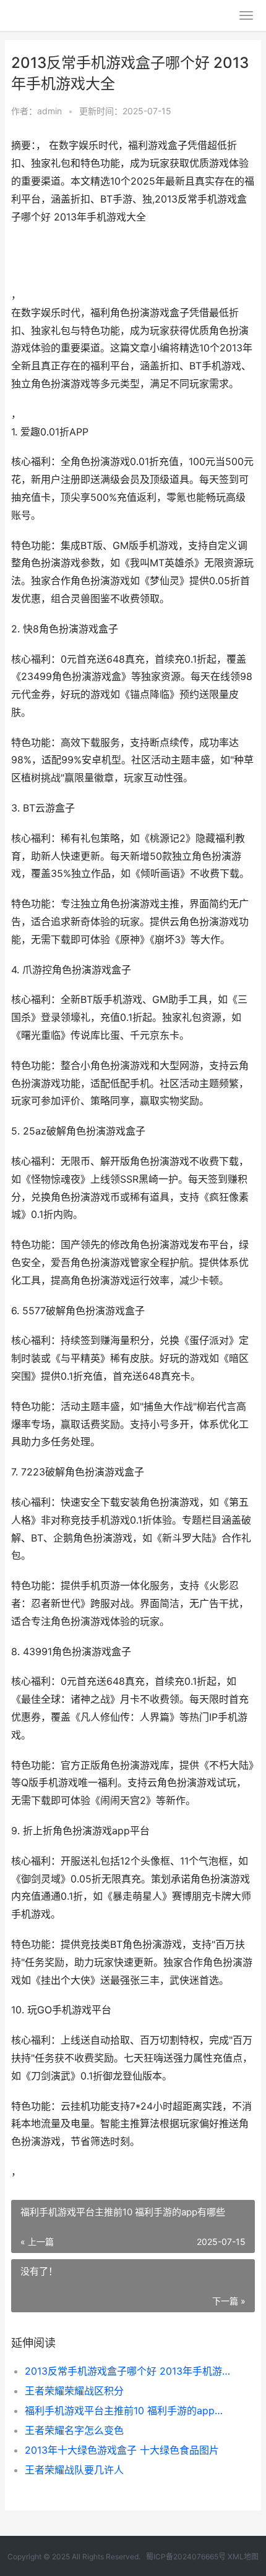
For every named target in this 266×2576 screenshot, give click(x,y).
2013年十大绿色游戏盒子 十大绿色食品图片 (122, 2450)
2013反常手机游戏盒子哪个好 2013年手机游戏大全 (128, 2371)
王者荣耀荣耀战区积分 (74, 2391)
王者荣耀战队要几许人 (74, 2470)
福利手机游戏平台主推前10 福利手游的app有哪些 (128, 2410)
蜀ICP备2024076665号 (186, 2557)
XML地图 (243, 2557)
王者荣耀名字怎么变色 (74, 2430)
